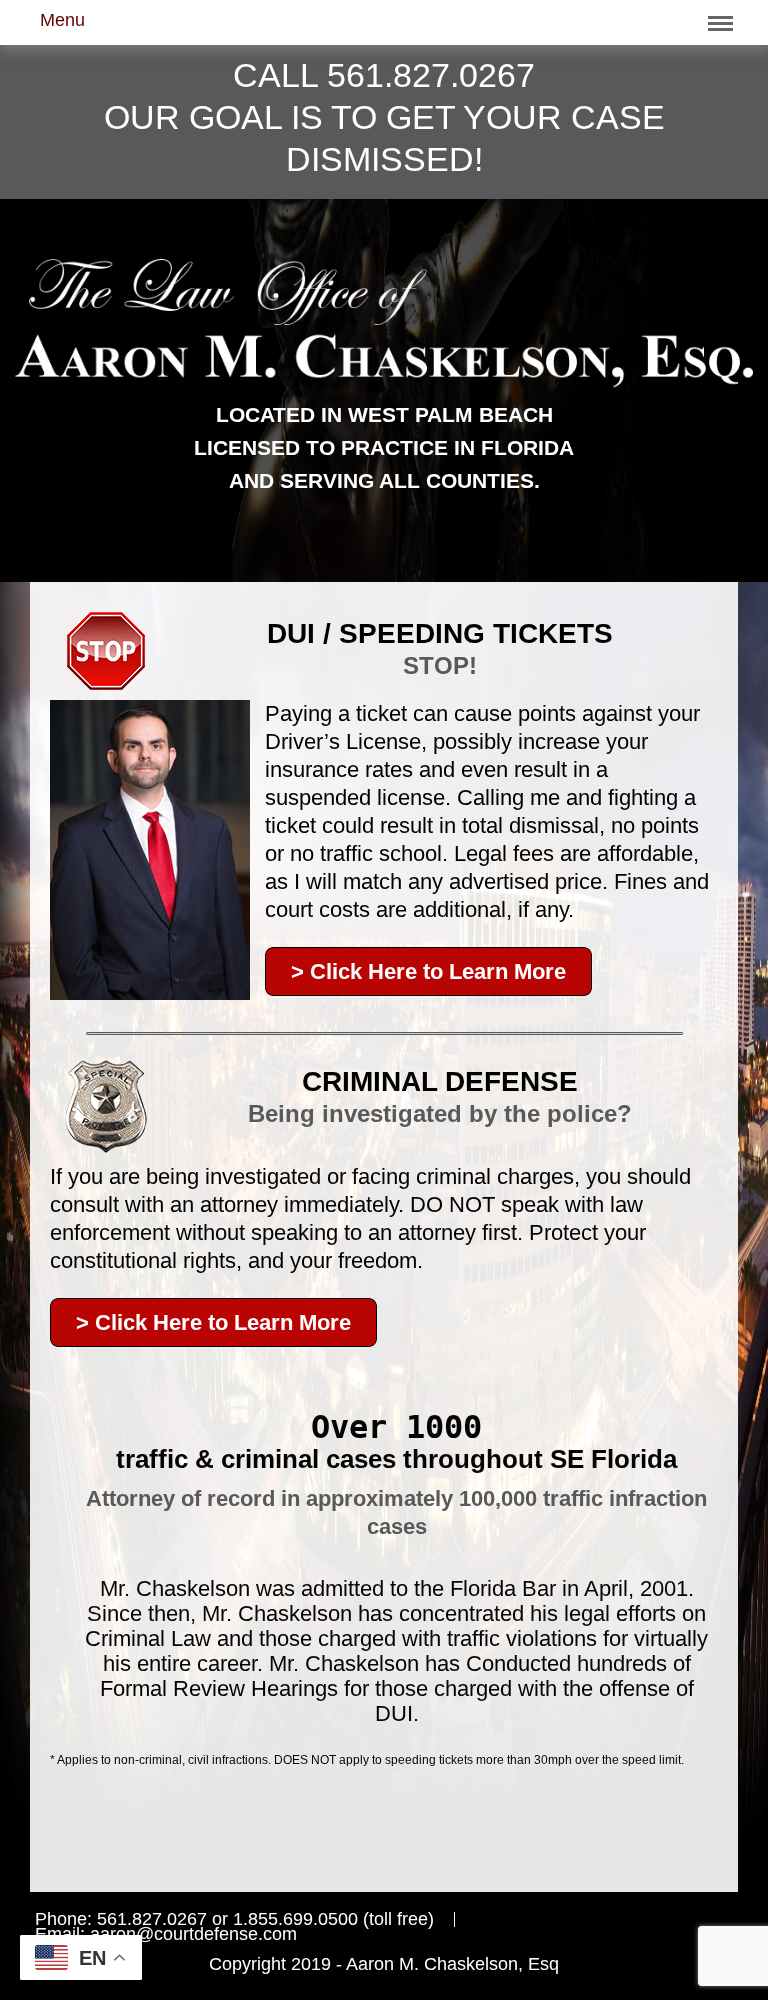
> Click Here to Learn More (428, 971)
